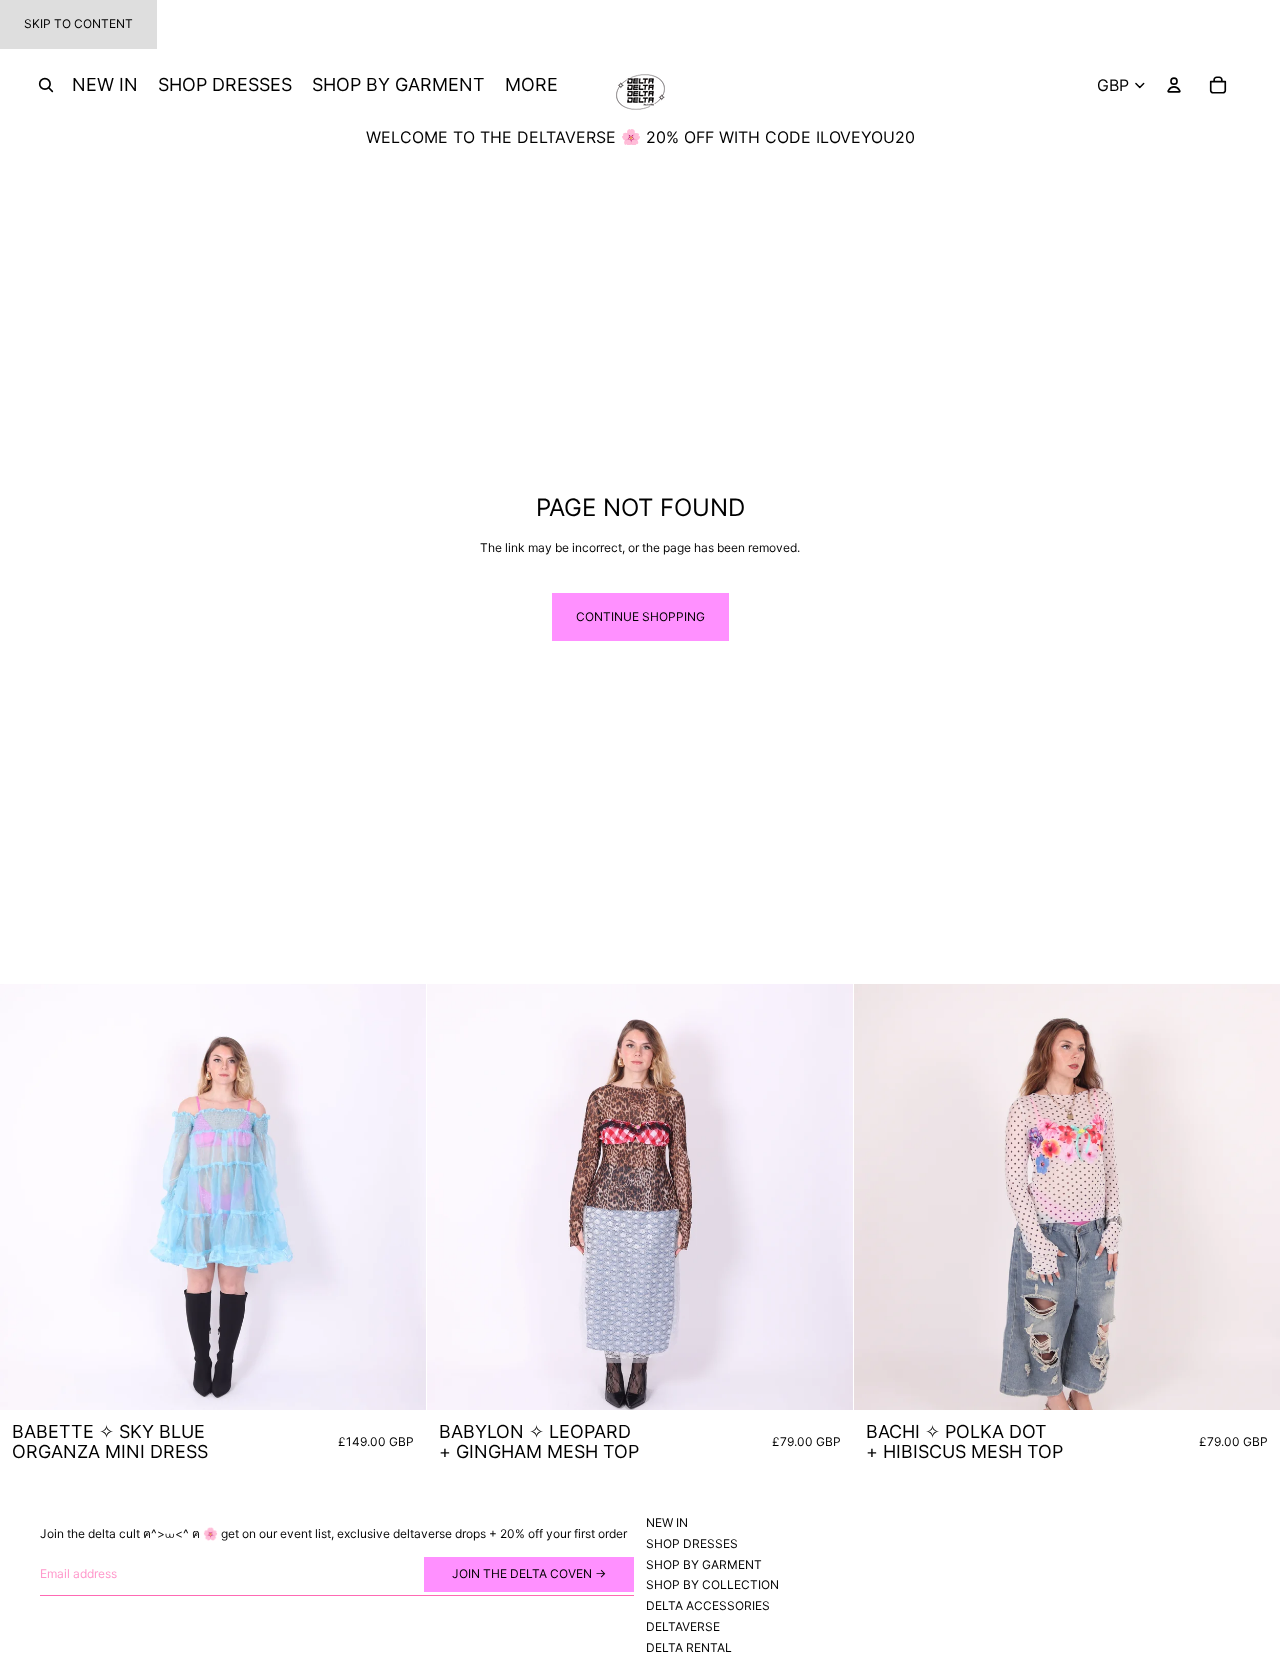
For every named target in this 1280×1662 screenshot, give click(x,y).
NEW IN (667, 1522)
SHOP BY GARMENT (704, 1563)
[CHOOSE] (395, 1379)
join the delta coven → (529, 1573)
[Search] (46, 85)
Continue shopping (640, 616)
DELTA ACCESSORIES (708, 1605)
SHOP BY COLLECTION (712, 1584)
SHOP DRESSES (692, 1543)
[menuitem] (531, 85)
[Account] (1174, 85)
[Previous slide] (30, 1197)
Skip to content (78, 23)
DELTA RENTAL (689, 1647)
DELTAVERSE (683, 1626)
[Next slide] (396, 1197)
